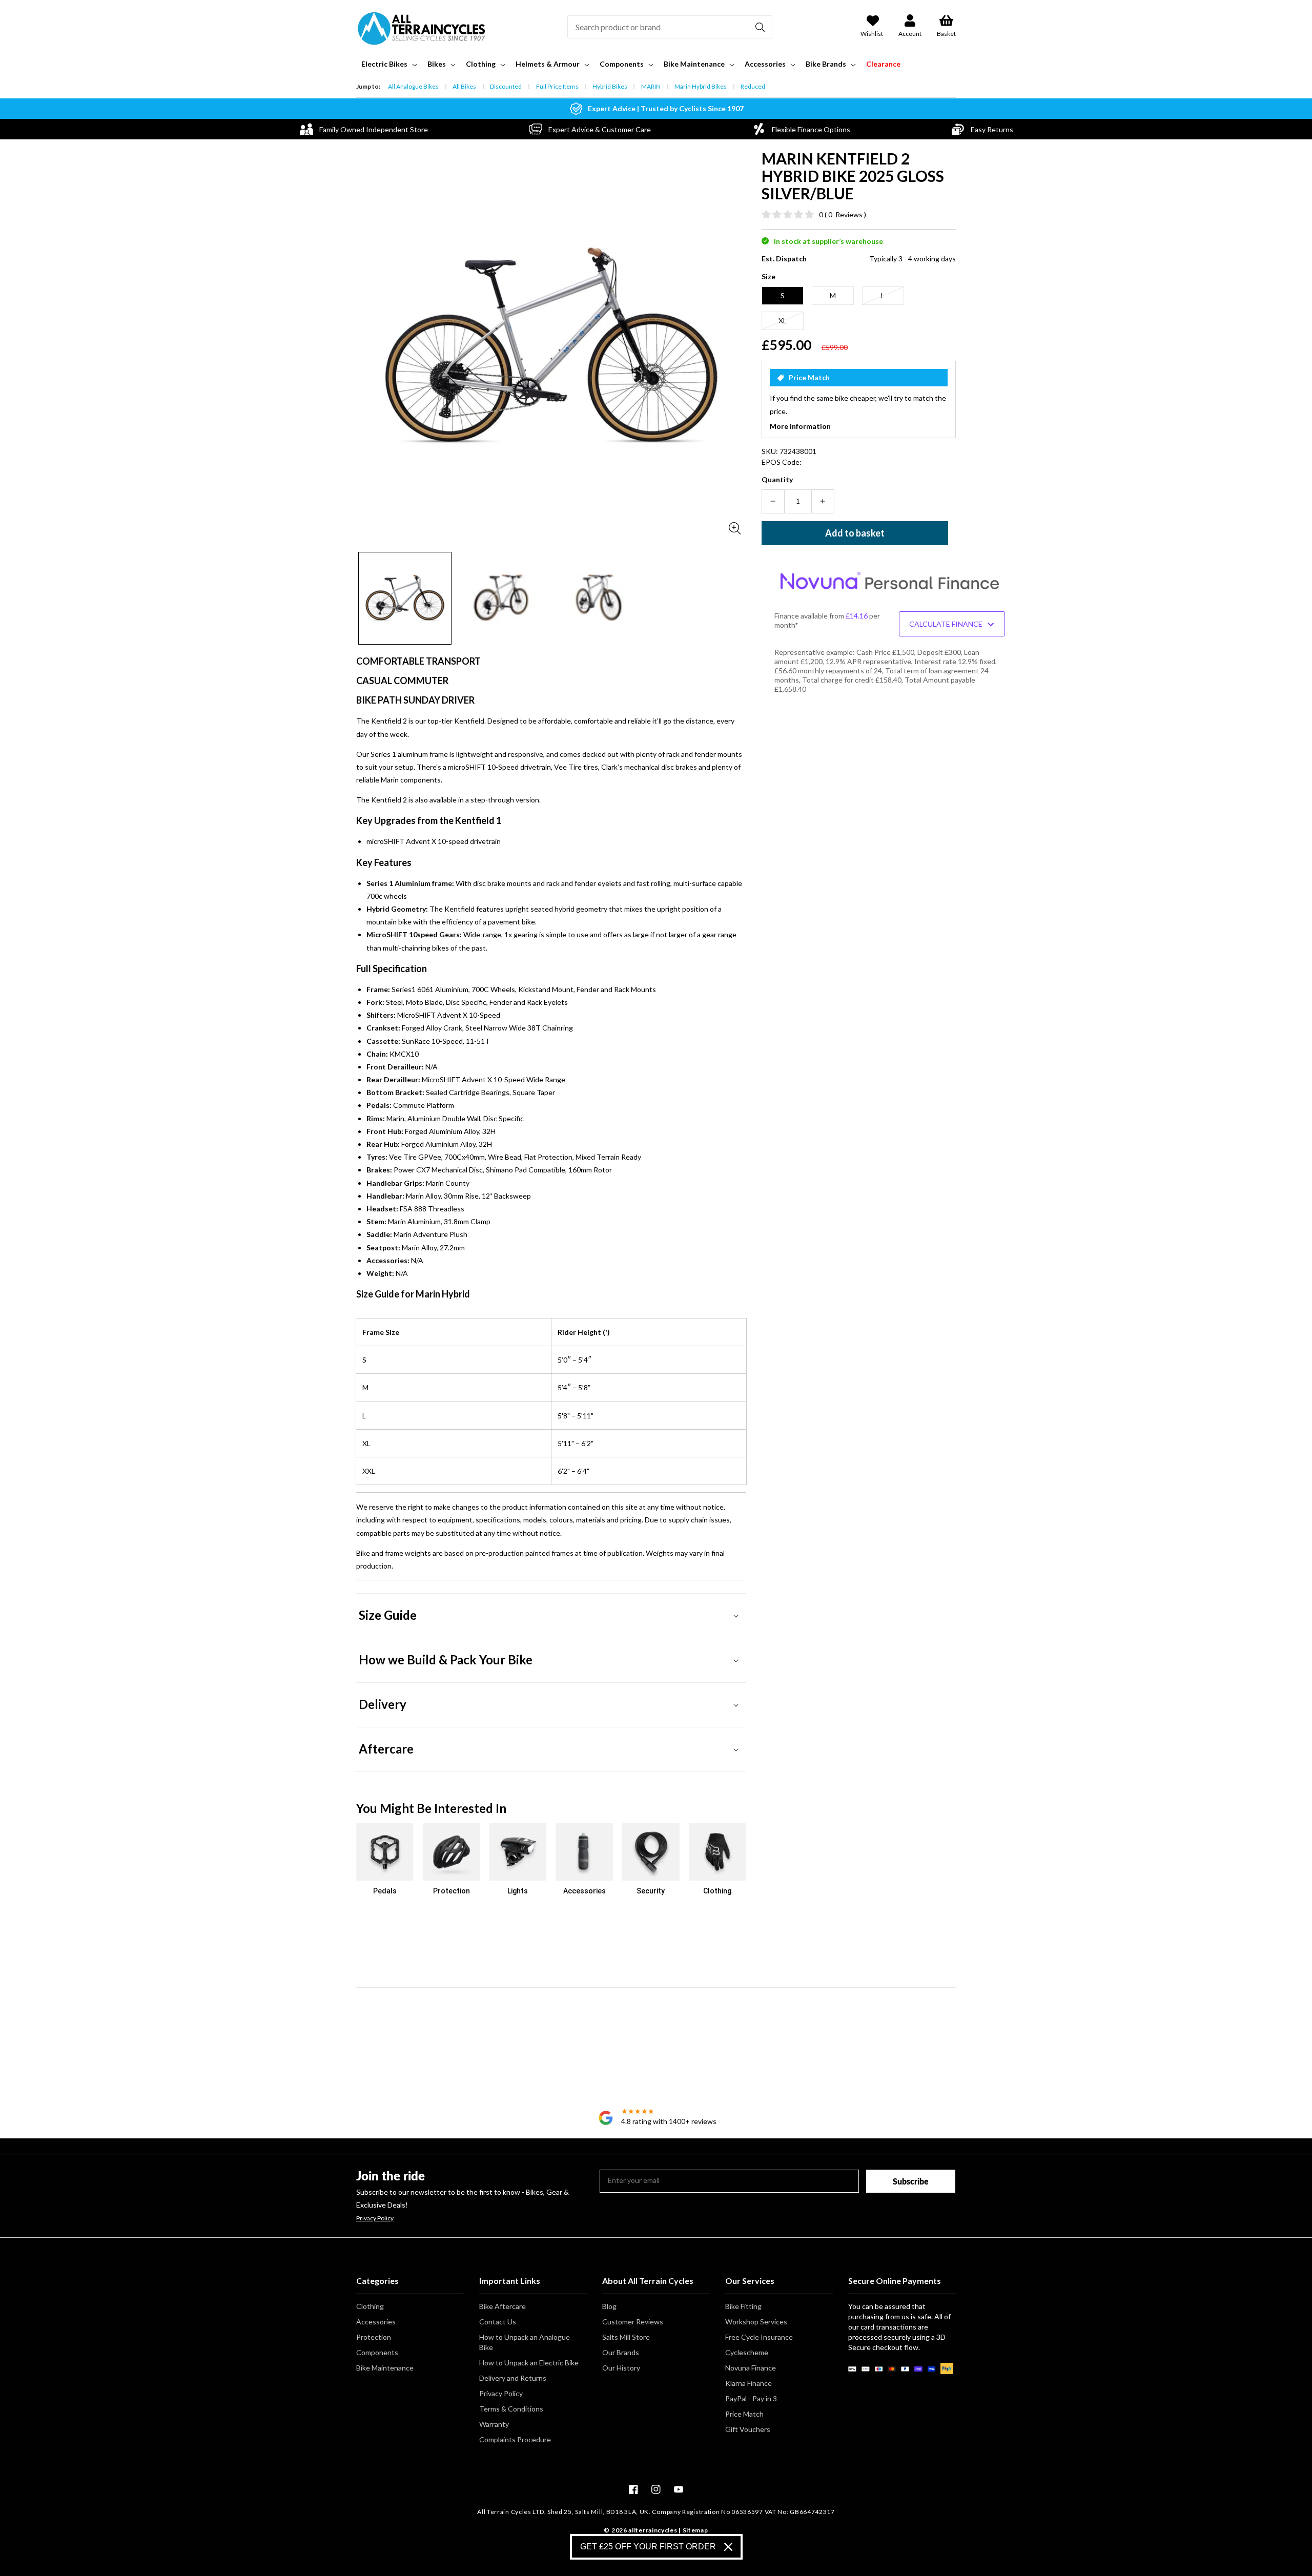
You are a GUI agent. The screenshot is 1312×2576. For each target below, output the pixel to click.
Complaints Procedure (515, 2439)
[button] (388, 64)
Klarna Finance (749, 2383)
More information (800, 426)
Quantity (777, 479)
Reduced (753, 86)
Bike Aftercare (503, 2306)
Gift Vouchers (748, 2429)
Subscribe (911, 2181)
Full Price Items (557, 86)
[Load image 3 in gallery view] (599, 599)
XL (783, 321)
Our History (621, 2368)
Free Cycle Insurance (759, 2337)
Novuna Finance (751, 2368)
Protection (374, 2337)
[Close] (728, 2547)
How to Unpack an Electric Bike (529, 2363)
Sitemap (695, 2530)
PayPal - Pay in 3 (751, 2398)
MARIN (651, 86)
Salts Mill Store (626, 2337)
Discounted (506, 86)
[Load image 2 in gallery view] (502, 599)
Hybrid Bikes (610, 86)
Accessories (376, 2322)
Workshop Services (756, 2322)
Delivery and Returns (513, 2378)
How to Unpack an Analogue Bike (525, 2342)
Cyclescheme (747, 2352)
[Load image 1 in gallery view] (405, 599)
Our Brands (621, 2352)
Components (377, 2352)
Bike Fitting (743, 2306)
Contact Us (498, 2322)
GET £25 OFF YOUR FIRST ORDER (648, 2547)
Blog (609, 2306)
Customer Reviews (633, 2322)
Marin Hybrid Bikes (701, 86)
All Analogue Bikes (413, 86)
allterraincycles (653, 2530)
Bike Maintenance (385, 2368)
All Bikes (464, 86)
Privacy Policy (375, 2218)
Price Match (744, 2414)
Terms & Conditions (511, 2409)
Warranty (494, 2424)
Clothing (370, 2306)
